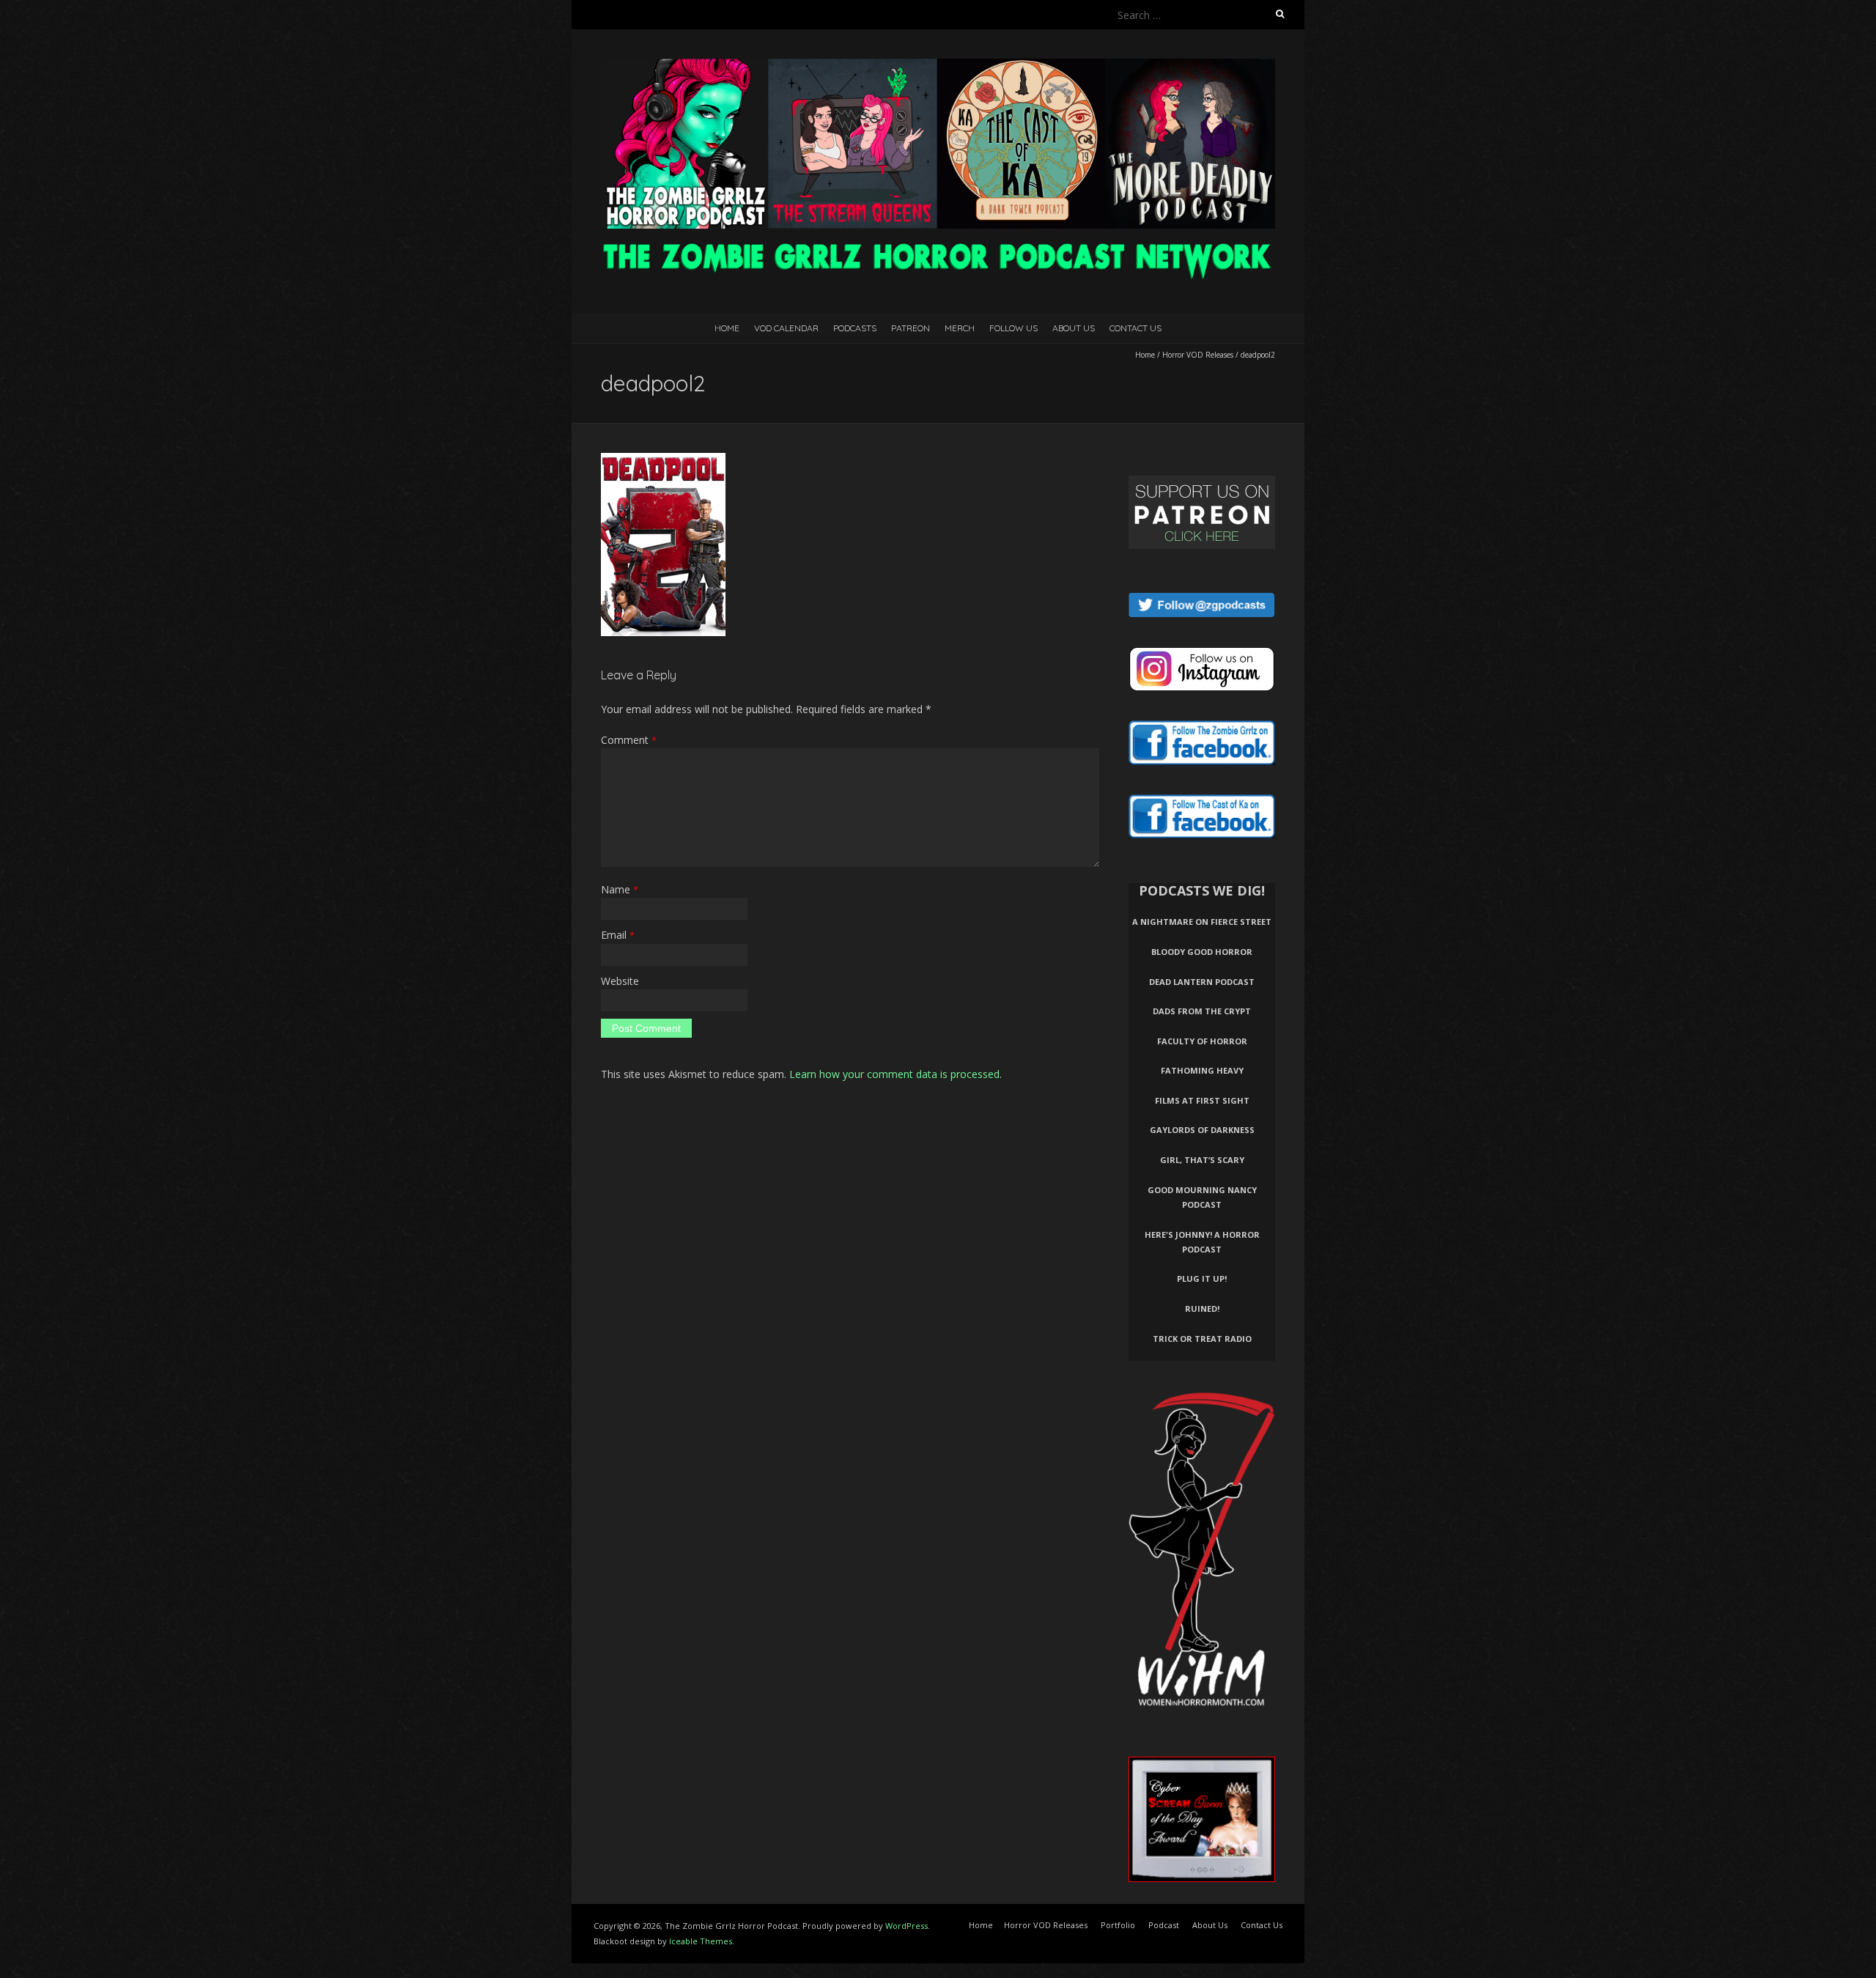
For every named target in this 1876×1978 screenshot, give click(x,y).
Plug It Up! (1202, 1278)
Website (620, 981)
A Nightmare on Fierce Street (1202, 922)
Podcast (1164, 1925)
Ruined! (1202, 1309)
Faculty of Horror (1202, 1041)
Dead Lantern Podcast (1202, 982)
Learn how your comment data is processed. (895, 1074)
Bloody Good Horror (1202, 952)
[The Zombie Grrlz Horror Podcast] (938, 66)
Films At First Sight (1202, 1100)
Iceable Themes (701, 1941)
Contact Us (1135, 328)
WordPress (906, 1926)
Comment (629, 740)
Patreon (911, 328)
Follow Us (1013, 328)
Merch (960, 328)
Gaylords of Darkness (1202, 1130)
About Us (1074, 328)
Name (620, 889)
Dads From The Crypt (1202, 1011)
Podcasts (855, 328)
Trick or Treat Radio (1202, 1339)
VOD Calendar (786, 328)
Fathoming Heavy (1202, 1070)
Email (618, 935)
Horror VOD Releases (1198, 355)
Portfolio (1118, 1925)
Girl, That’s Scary (1202, 1160)
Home (727, 328)
